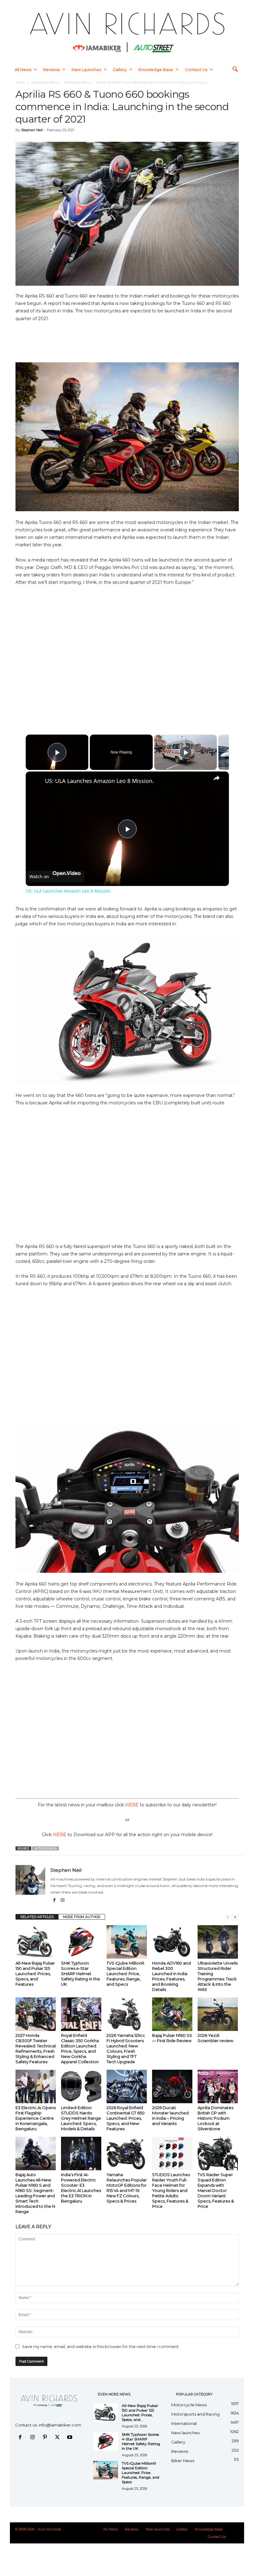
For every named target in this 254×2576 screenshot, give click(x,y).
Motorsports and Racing (195, 2414)
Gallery (120, 69)
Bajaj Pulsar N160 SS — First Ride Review (172, 2038)
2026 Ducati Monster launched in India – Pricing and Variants (170, 2115)
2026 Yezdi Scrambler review (215, 2038)
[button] (235, 69)
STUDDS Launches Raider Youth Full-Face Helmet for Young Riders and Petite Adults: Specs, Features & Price (171, 2190)
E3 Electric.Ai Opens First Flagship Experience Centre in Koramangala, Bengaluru (36, 2118)
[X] (59, 2438)
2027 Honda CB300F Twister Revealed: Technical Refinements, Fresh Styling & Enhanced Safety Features (36, 2048)
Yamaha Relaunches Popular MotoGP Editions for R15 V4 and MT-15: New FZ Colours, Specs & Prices (127, 2188)
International (184, 2423)
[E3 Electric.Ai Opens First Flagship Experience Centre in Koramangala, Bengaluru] (36, 2086)
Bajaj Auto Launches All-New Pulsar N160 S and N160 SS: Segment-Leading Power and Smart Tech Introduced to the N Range (35, 2193)
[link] (36, 781)
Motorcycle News (77, 82)
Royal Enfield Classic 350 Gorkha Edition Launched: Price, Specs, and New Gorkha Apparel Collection (80, 2048)
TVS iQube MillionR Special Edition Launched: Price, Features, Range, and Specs (125, 1974)
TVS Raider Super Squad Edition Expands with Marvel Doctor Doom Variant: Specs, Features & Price (216, 2190)
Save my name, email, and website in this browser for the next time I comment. (101, 2346)
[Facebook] (55, 1901)
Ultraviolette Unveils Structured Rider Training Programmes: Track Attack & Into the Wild (218, 1976)
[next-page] (235, 1917)
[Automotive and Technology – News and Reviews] (127, 31)
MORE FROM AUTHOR (82, 1917)
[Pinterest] (46, 2438)
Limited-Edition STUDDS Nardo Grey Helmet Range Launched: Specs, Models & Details (81, 2118)
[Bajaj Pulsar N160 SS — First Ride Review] (172, 2014)
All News (23, 69)
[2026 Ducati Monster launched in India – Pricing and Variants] (172, 2086)
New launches (86, 69)
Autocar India (46, 1848)
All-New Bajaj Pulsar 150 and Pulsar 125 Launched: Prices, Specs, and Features (35, 1974)
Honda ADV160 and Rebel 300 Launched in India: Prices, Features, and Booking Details (171, 1976)
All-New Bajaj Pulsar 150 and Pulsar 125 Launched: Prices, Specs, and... (140, 2413)
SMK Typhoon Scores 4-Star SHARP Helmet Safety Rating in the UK (81, 1974)
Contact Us (196, 69)
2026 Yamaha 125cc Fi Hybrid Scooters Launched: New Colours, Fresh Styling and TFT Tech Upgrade (126, 2048)
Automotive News (45, 82)
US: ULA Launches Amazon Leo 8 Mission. (99, 781)
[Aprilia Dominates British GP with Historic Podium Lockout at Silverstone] (218, 2086)
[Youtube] (70, 2438)
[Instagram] (63, 1901)
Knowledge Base (156, 69)
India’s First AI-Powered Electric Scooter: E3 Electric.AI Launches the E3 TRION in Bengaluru (81, 2188)
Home (20, 82)
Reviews (51, 69)
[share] (217, 778)
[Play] (186, 752)
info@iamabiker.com (60, 2425)
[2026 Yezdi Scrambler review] (218, 2014)
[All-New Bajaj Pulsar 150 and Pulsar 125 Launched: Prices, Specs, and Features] (36, 1942)
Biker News (183, 2461)
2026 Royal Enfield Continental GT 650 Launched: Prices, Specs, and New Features (126, 2118)
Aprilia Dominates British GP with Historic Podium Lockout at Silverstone (215, 2118)
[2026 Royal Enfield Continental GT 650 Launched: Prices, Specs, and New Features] (127, 2086)
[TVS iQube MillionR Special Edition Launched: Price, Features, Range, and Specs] (127, 1942)
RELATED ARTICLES (37, 1917)
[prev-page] (228, 1917)
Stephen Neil (32, 130)
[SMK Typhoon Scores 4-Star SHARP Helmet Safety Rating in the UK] (81, 1942)
